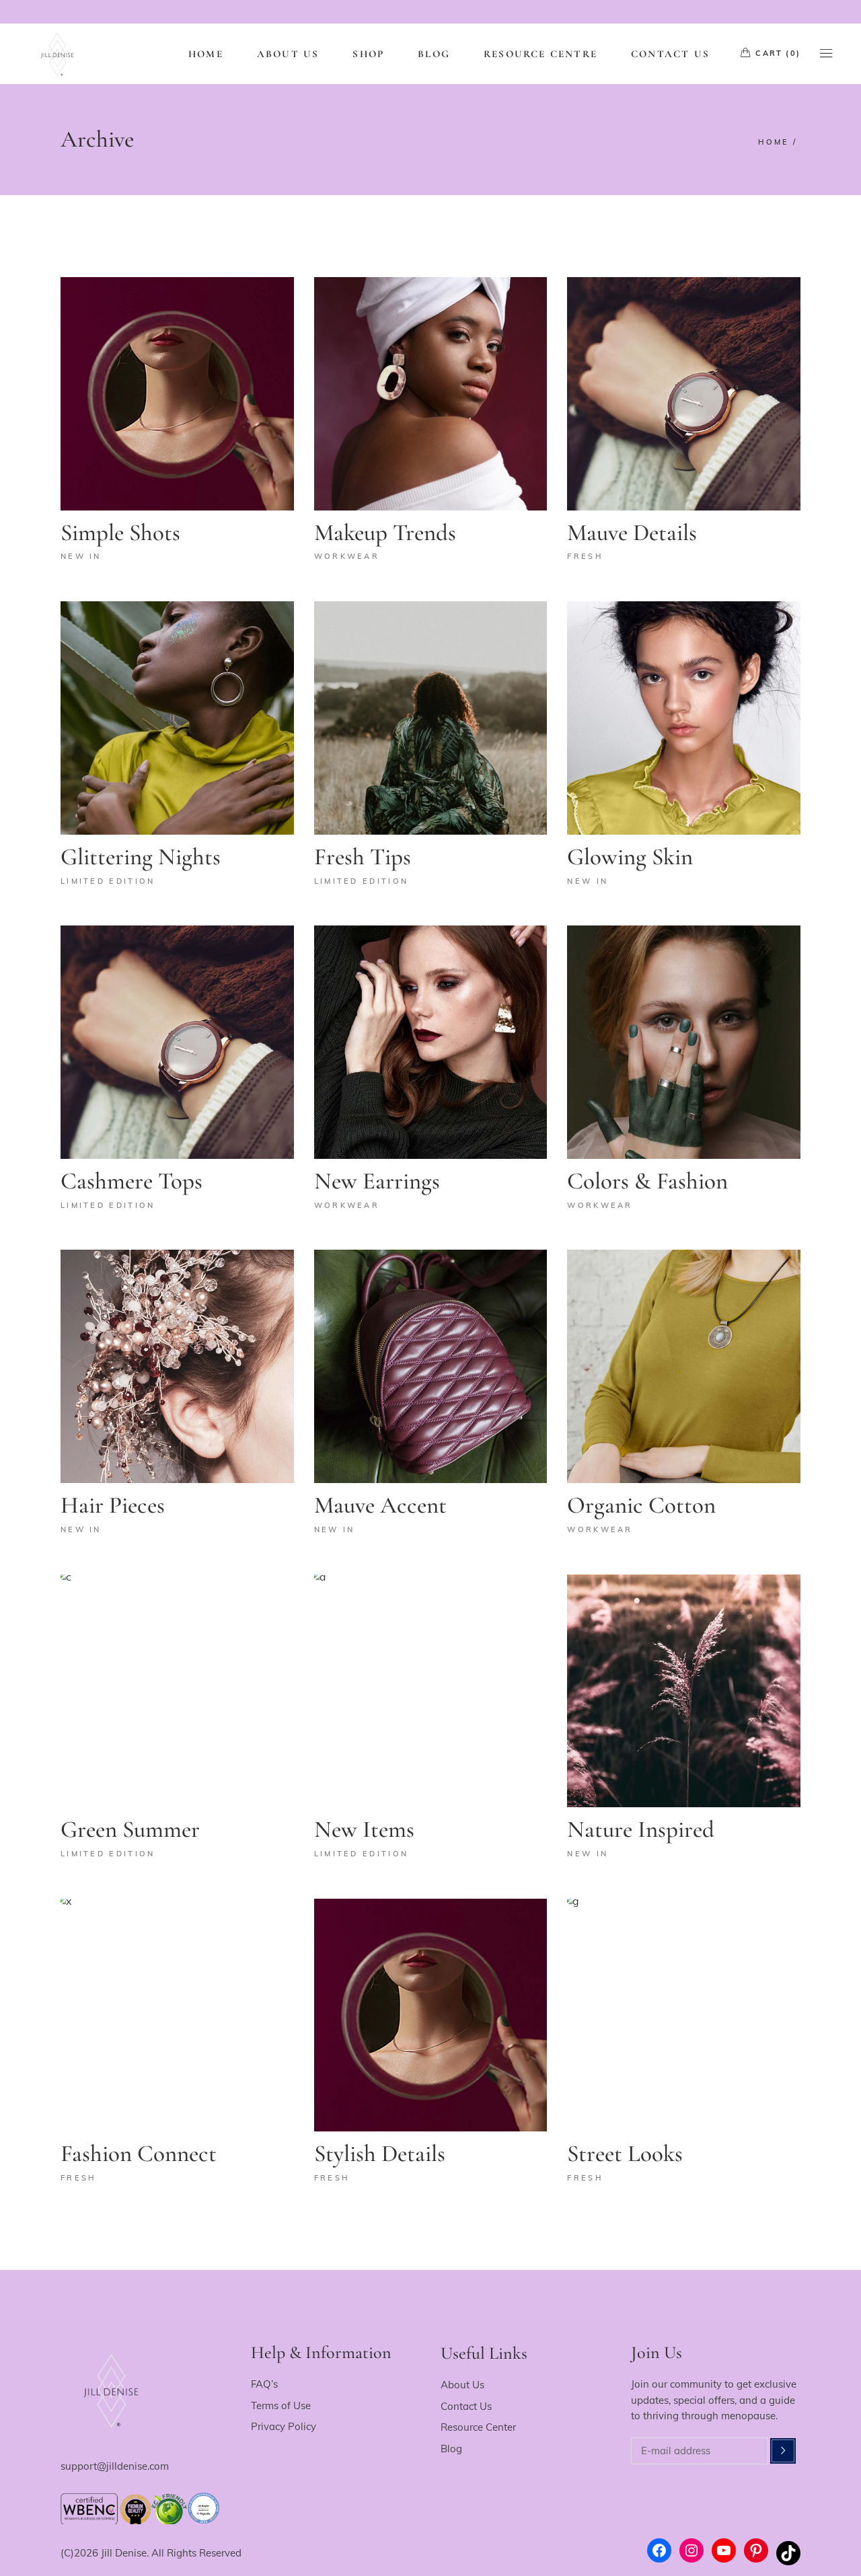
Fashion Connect (139, 2154)
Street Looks (625, 2154)
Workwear (347, 556)
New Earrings (377, 1181)
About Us (462, 2385)
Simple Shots (120, 533)
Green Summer (130, 1829)
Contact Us (466, 2406)
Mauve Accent (380, 1505)
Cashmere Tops (132, 1181)
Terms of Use (281, 2405)
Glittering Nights (141, 857)
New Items (364, 1829)
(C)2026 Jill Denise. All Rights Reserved (151, 2553)
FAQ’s (264, 2384)
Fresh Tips (363, 857)
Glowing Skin (630, 857)
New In (81, 556)
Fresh (585, 556)
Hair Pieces (113, 1505)
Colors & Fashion (647, 1181)
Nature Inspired (641, 1829)
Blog (451, 2449)
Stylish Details (380, 2154)
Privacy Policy (284, 2426)
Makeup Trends (385, 533)
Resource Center (478, 2427)
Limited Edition (108, 881)
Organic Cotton (641, 1505)
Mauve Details (632, 533)
